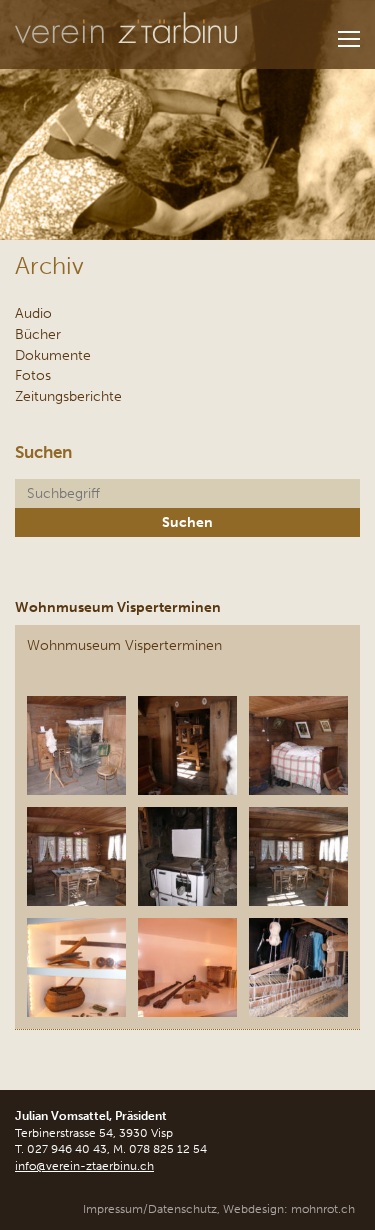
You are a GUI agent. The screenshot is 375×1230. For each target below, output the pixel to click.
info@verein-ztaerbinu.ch (84, 1166)
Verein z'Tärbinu (126, 28)
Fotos (33, 375)
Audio (33, 313)
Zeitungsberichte (68, 396)
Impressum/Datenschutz (150, 1209)
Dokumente (53, 355)
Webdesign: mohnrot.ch (289, 1209)
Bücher (38, 334)
